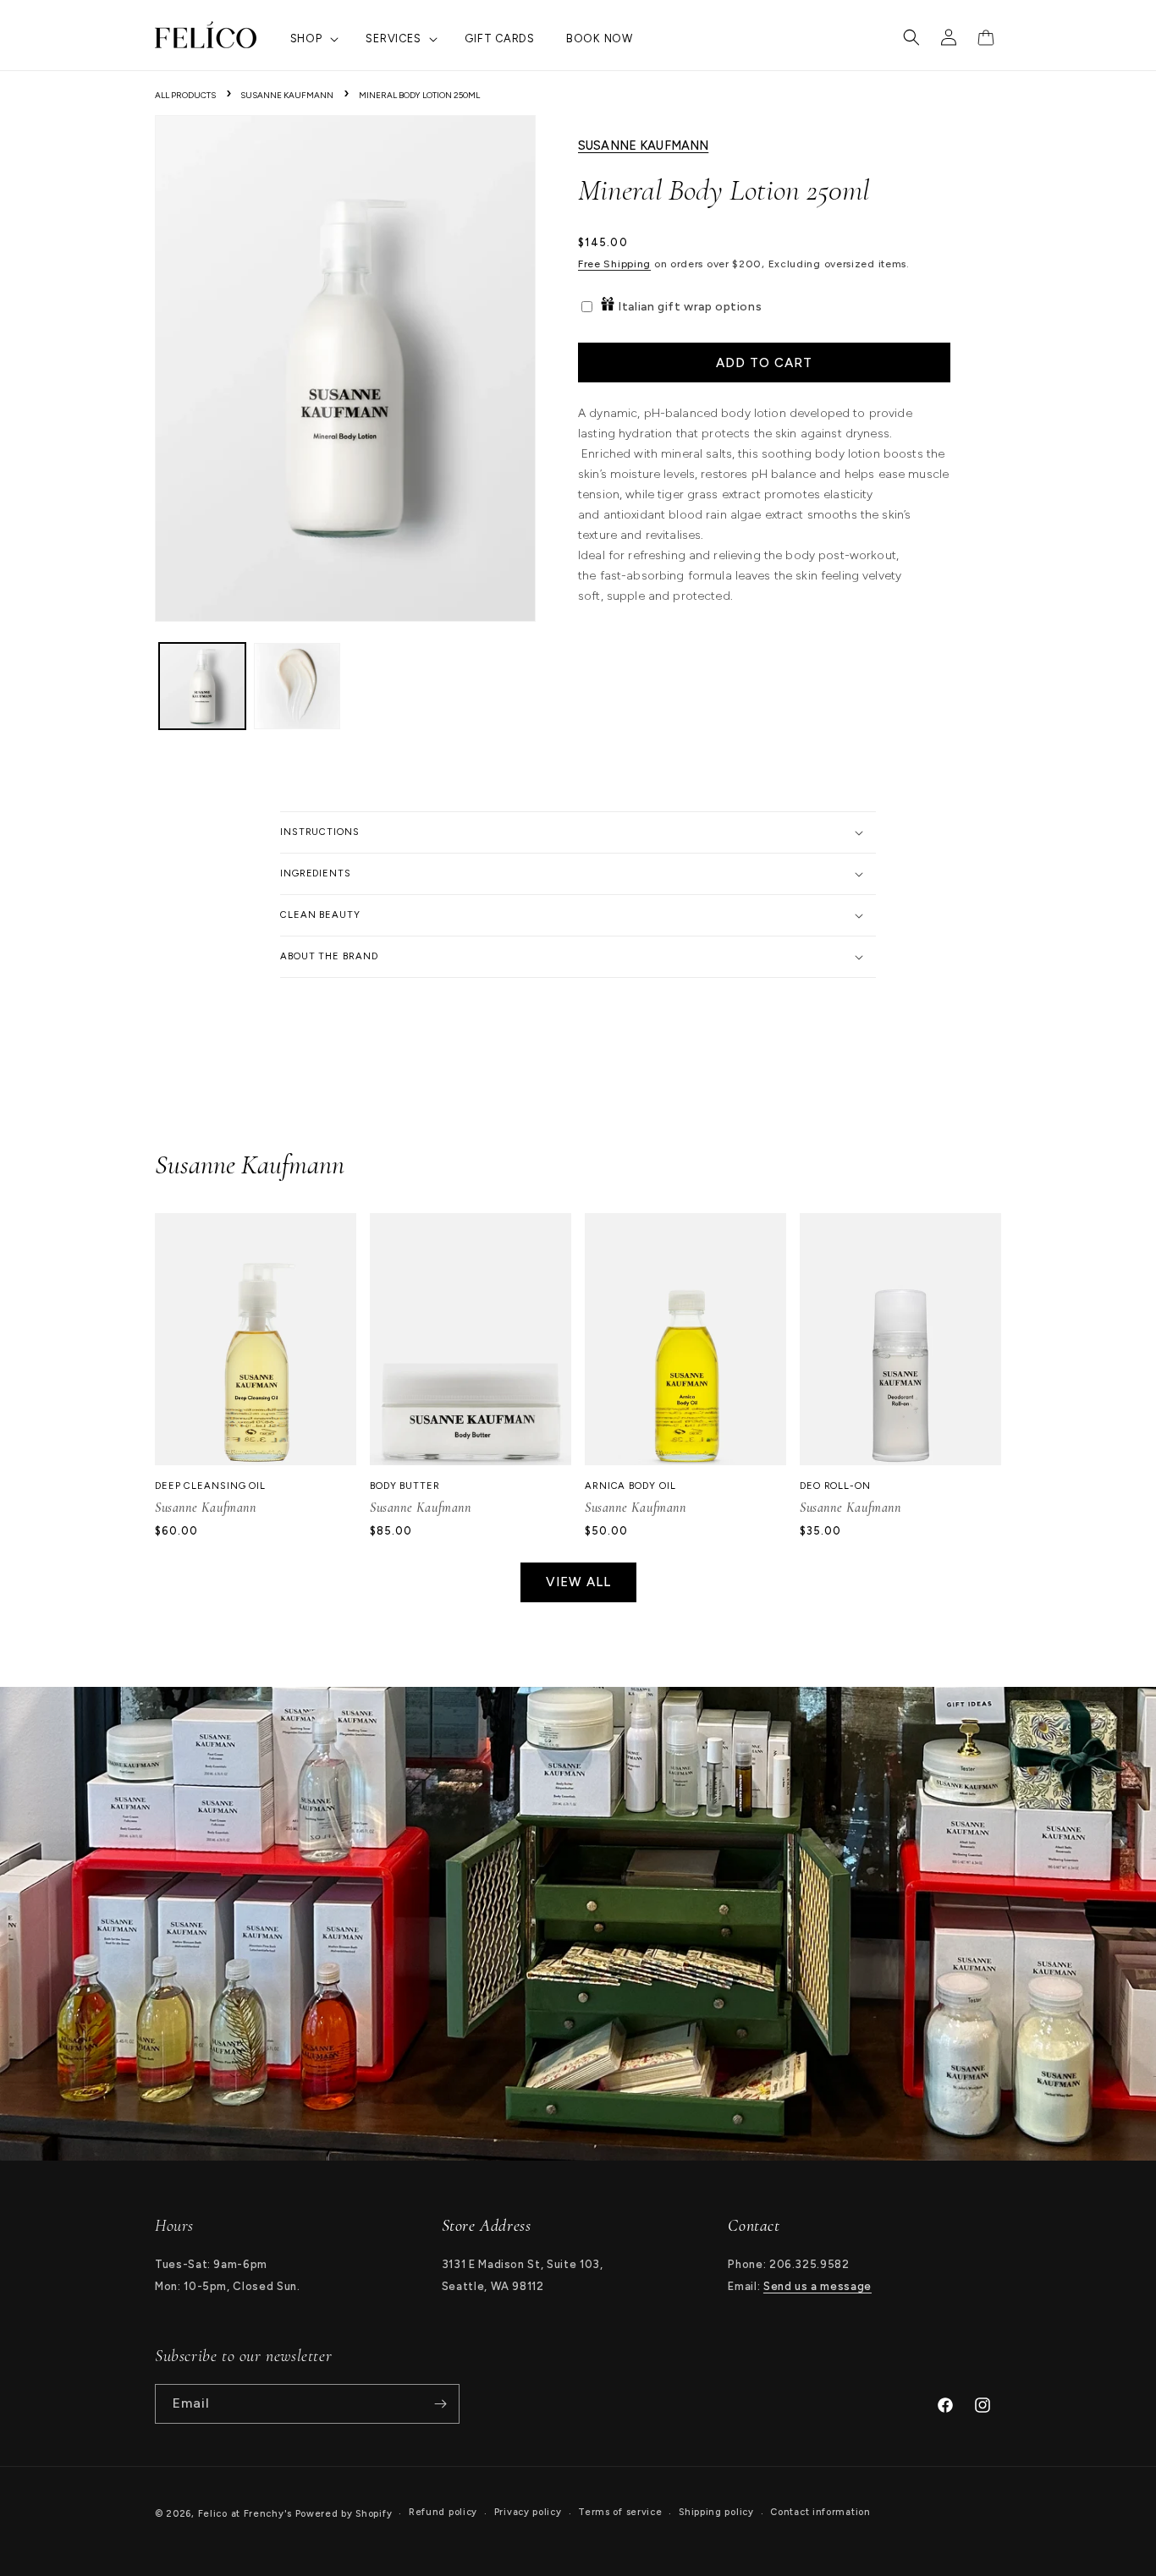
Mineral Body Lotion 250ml (419, 95)
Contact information (820, 2512)
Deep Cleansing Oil (210, 1486)
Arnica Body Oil (630, 1486)
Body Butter (405, 1486)
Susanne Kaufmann (287, 95)
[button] (313, 39)
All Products (185, 95)
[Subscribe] (440, 2404)
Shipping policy (716, 2512)
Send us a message (817, 2286)
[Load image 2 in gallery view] (297, 686)
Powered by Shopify (344, 2514)
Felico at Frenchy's (245, 2514)
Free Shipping (614, 265)
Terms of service (620, 2512)
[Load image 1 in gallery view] (202, 686)
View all (578, 1582)
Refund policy (443, 2512)
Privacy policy (528, 2512)
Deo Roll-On (835, 1486)
